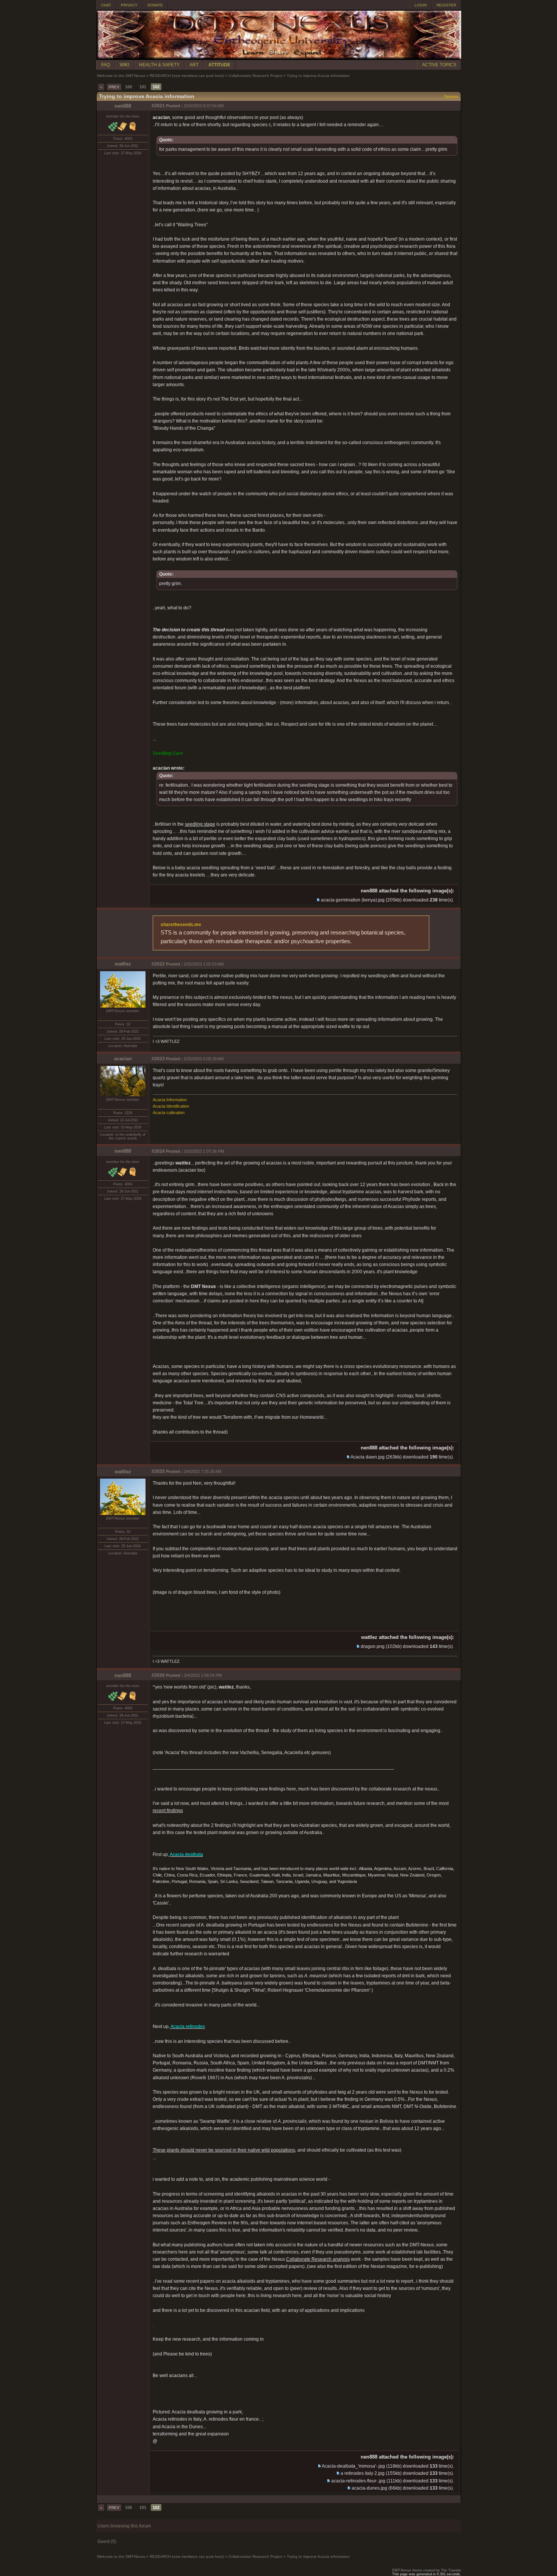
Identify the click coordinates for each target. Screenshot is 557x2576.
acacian (123, 1059)
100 (128, 87)
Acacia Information (170, 1100)
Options (451, 96)
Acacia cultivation (169, 1113)
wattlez (123, 964)
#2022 (158, 964)
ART (194, 65)
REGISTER (446, 5)
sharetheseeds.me (181, 925)
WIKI (124, 65)
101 (143, 87)
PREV (114, 87)
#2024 (158, 1151)
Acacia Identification (171, 1106)
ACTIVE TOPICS (439, 65)
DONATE (155, 5)
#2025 (158, 1471)
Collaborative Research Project (255, 76)
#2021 (158, 106)
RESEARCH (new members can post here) (187, 76)
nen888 (123, 106)
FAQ (106, 65)
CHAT (106, 5)
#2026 (158, 1675)
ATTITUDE (219, 65)
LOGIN (421, 5)
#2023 (158, 1059)
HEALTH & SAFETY (159, 65)
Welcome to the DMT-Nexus (121, 76)
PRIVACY (129, 5)
